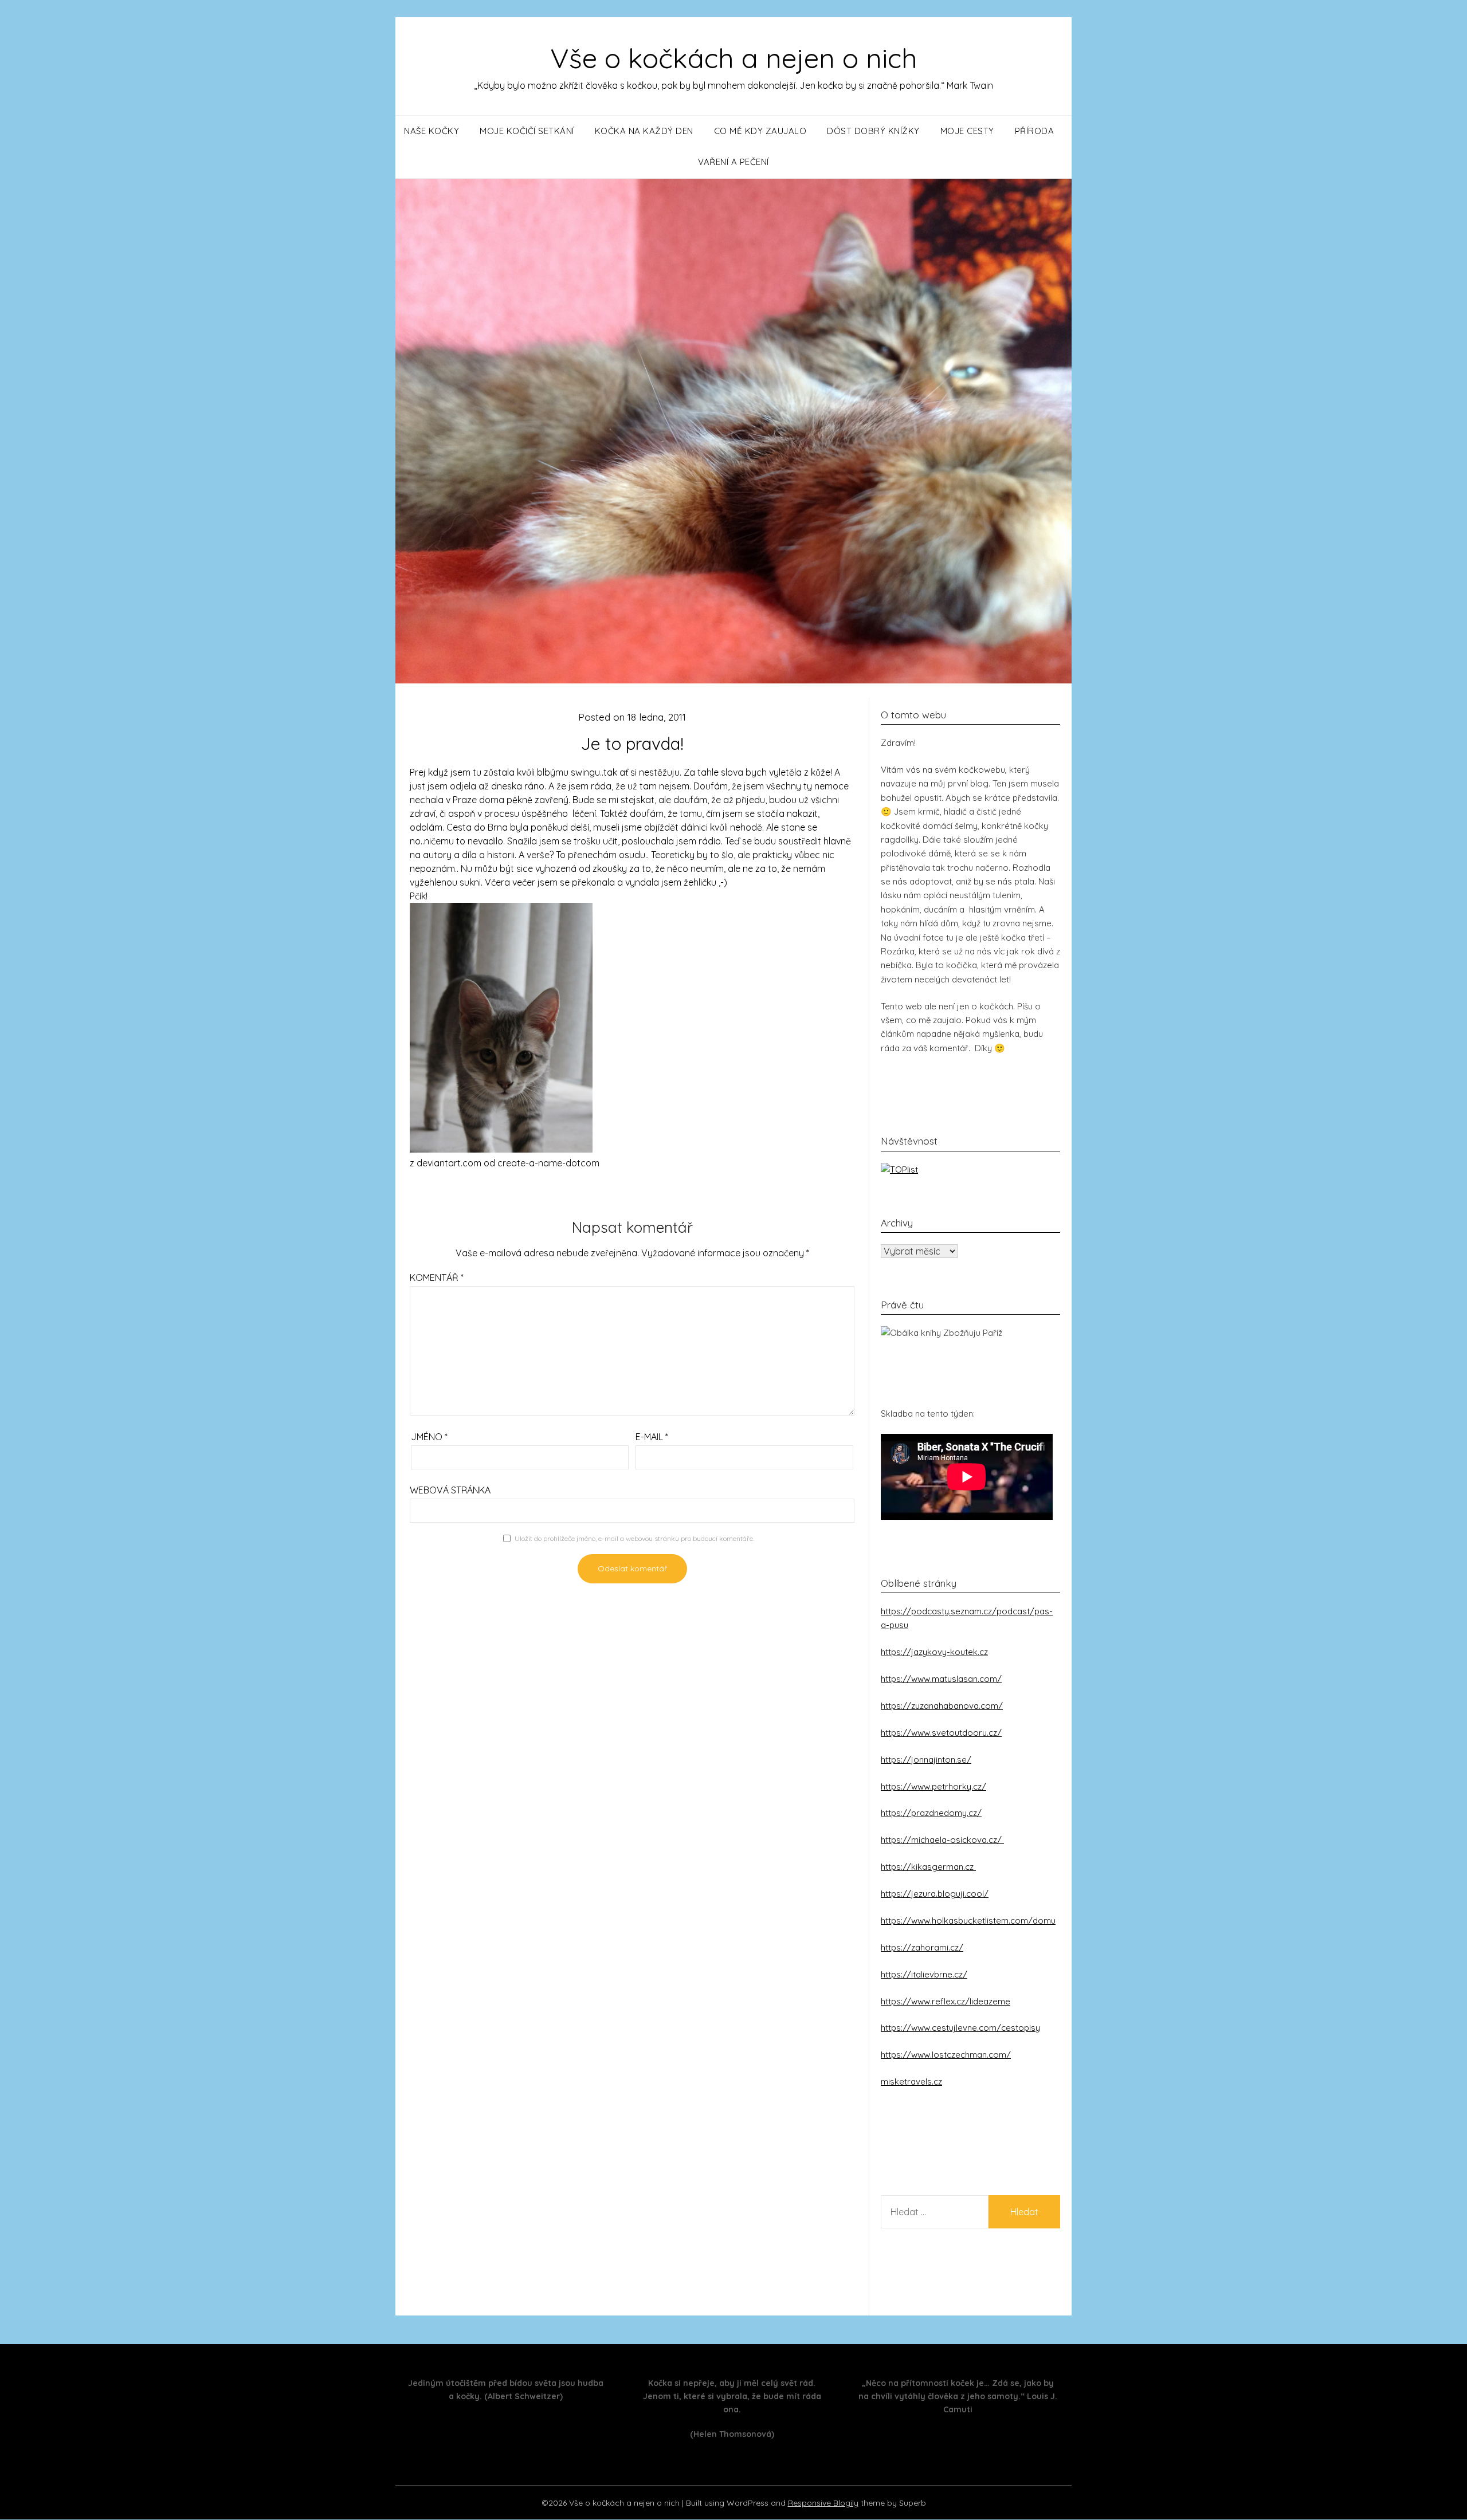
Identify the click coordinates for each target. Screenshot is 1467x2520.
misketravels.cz (911, 2081)
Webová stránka (450, 1490)
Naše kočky (432, 131)
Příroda (1035, 131)
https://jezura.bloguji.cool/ (935, 1894)
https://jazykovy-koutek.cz (934, 1652)
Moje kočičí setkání (527, 131)
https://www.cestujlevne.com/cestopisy (960, 2028)
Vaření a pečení (733, 162)
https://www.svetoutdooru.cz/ (941, 1733)
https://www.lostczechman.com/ (946, 2055)
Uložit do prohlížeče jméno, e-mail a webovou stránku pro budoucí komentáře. (634, 1538)
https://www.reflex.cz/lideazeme (946, 2001)
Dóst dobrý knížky (873, 131)
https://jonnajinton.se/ (926, 1760)
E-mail (652, 1437)
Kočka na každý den (644, 131)
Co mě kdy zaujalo (760, 131)
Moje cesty (967, 131)
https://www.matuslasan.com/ (941, 1679)
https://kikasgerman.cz (928, 1867)
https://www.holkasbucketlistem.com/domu (968, 1921)
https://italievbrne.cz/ (924, 1974)
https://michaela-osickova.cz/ (942, 1840)
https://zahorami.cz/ (922, 1947)
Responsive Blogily (823, 2503)
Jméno (429, 1437)
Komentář (437, 1277)
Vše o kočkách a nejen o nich (734, 58)
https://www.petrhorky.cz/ (933, 1786)
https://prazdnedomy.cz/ (931, 1813)
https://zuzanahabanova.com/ (942, 1706)
